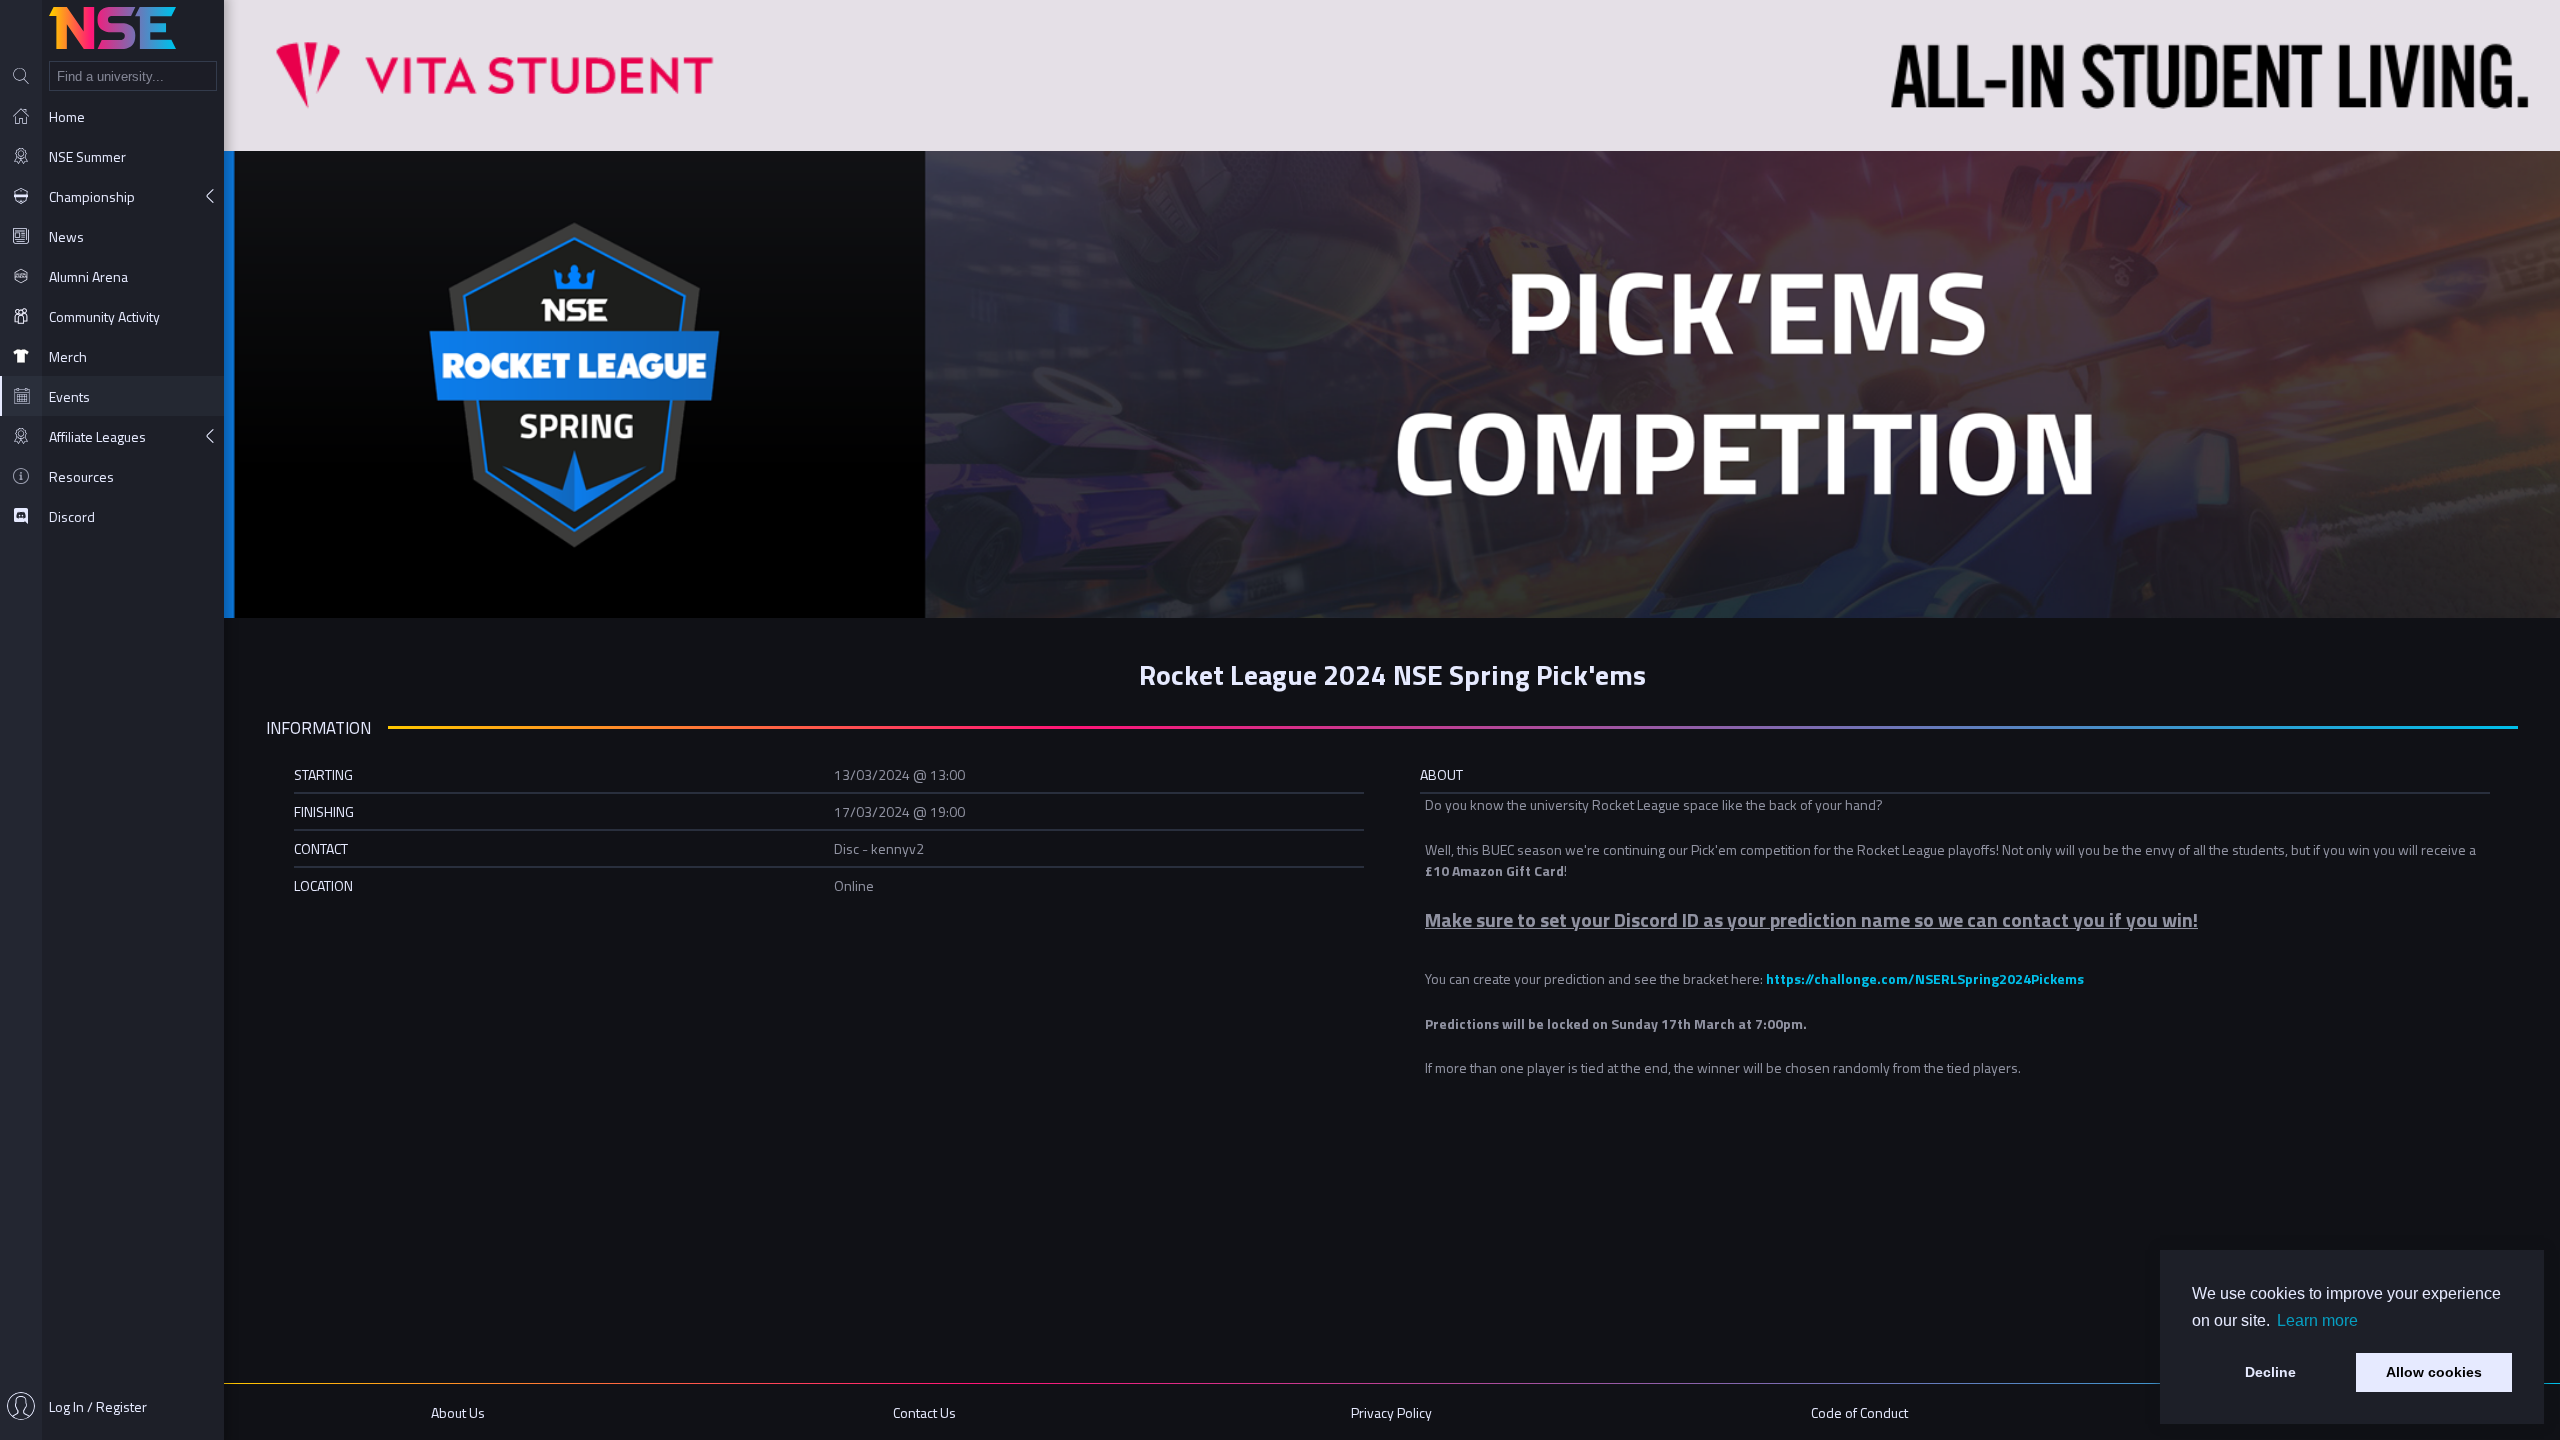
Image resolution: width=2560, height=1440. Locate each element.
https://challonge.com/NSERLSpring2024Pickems (1925, 978)
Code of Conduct (1859, 1412)
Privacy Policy (1391, 1412)
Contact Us (924, 1412)
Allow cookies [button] (2434, 1372)
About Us (458, 1412)
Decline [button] (2270, 1372)
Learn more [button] (2317, 1320)
